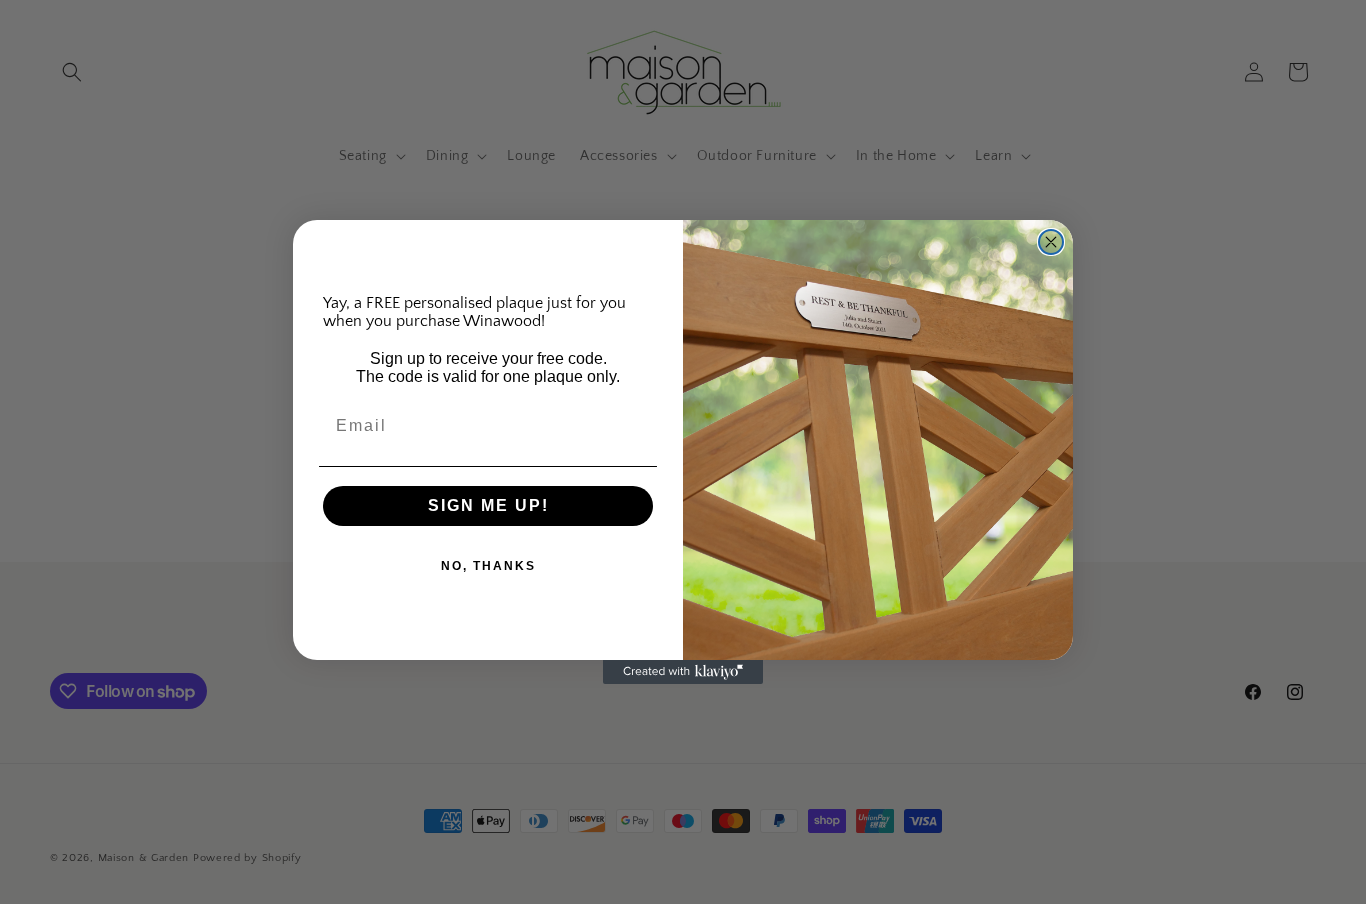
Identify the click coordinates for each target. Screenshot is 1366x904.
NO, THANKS (488, 566)
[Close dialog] (1051, 242)
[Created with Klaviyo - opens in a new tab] (683, 672)
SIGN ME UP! (488, 505)
